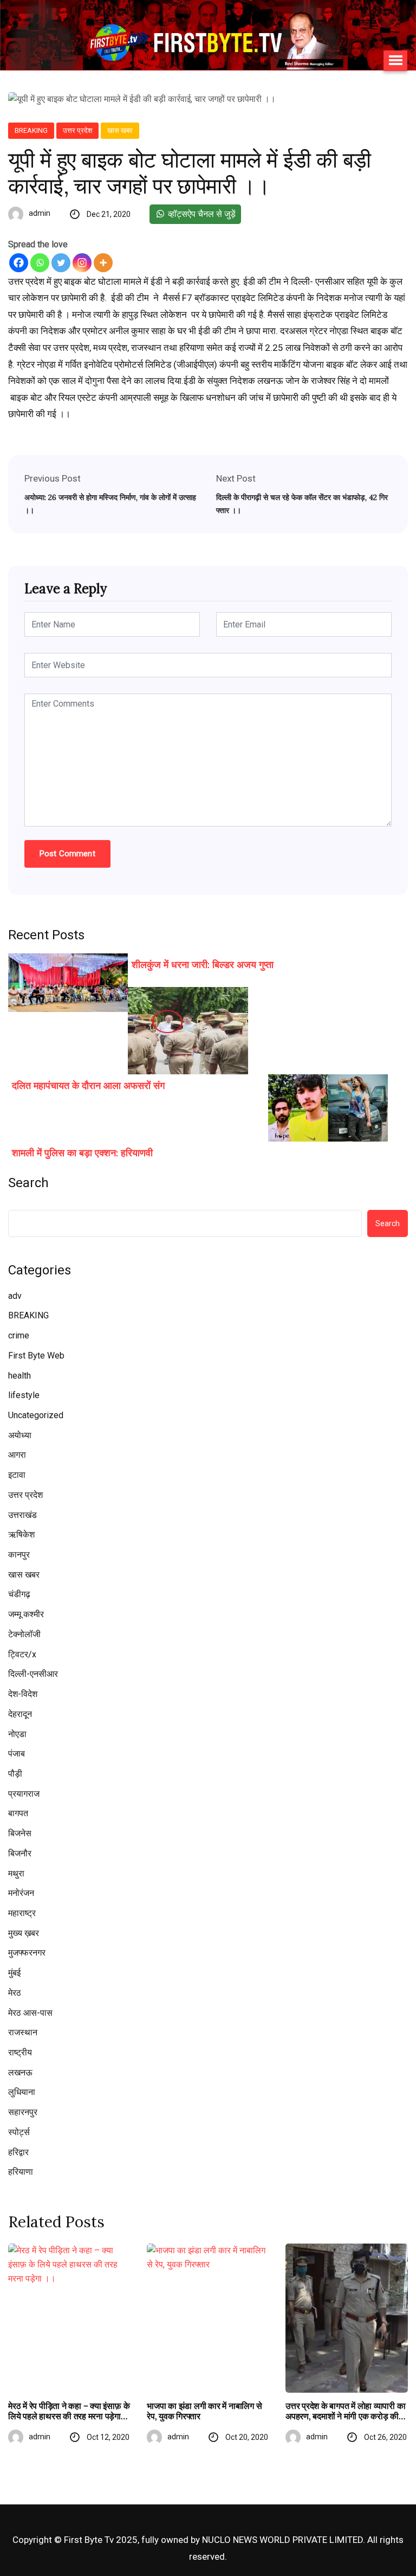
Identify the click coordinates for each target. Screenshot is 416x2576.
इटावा (17, 1475)
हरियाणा (21, 2172)
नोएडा (17, 1734)
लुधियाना (22, 2092)
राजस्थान (23, 2032)
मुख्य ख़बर (24, 1933)
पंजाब (17, 1754)
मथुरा (16, 1873)
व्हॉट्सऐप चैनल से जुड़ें (201, 214)
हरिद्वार (18, 2152)
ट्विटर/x (22, 1654)
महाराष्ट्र (22, 1913)
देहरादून (20, 1714)
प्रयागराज (24, 1794)
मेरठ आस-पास (30, 2013)
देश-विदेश (23, 1694)
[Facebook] (19, 263)
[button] (395, 61)
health (19, 1376)
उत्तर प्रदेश (77, 130)
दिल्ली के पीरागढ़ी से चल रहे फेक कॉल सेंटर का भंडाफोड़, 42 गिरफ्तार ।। (302, 504)
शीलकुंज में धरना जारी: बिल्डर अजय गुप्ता (203, 965)
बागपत (18, 1813)
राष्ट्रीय (20, 2052)
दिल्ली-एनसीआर (33, 1674)
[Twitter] (61, 263)
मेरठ (15, 1993)
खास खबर (120, 130)
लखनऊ (20, 2072)
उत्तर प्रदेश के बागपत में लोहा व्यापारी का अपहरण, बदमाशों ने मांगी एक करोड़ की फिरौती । (346, 2411)
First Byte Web (36, 1356)
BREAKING (31, 130)
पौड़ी (15, 1774)
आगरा (17, 1455)
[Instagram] (82, 263)
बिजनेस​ (20, 1833)
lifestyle (24, 1395)
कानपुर (19, 1555)
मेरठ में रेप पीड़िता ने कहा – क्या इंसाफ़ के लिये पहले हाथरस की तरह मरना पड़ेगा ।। (69, 2411)
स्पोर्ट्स (19, 2132)
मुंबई (14, 1973)
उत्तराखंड (22, 1515)
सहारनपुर (23, 2112)
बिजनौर (20, 1853)
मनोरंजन (21, 1893)
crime (19, 1335)
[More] (103, 263)
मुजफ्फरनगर (27, 1953)
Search (28, 1183)
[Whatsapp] (40, 263)
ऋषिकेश (21, 1534)
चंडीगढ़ (19, 1594)
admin (40, 213)
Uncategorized (36, 1415)
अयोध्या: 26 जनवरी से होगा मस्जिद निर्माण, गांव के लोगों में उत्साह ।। (110, 504)
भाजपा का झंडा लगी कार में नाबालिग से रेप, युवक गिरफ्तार (204, 2411)
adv (15, 1296)
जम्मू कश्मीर (26, 1614)
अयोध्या (20, 1435)
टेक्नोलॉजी (24, 1634)
